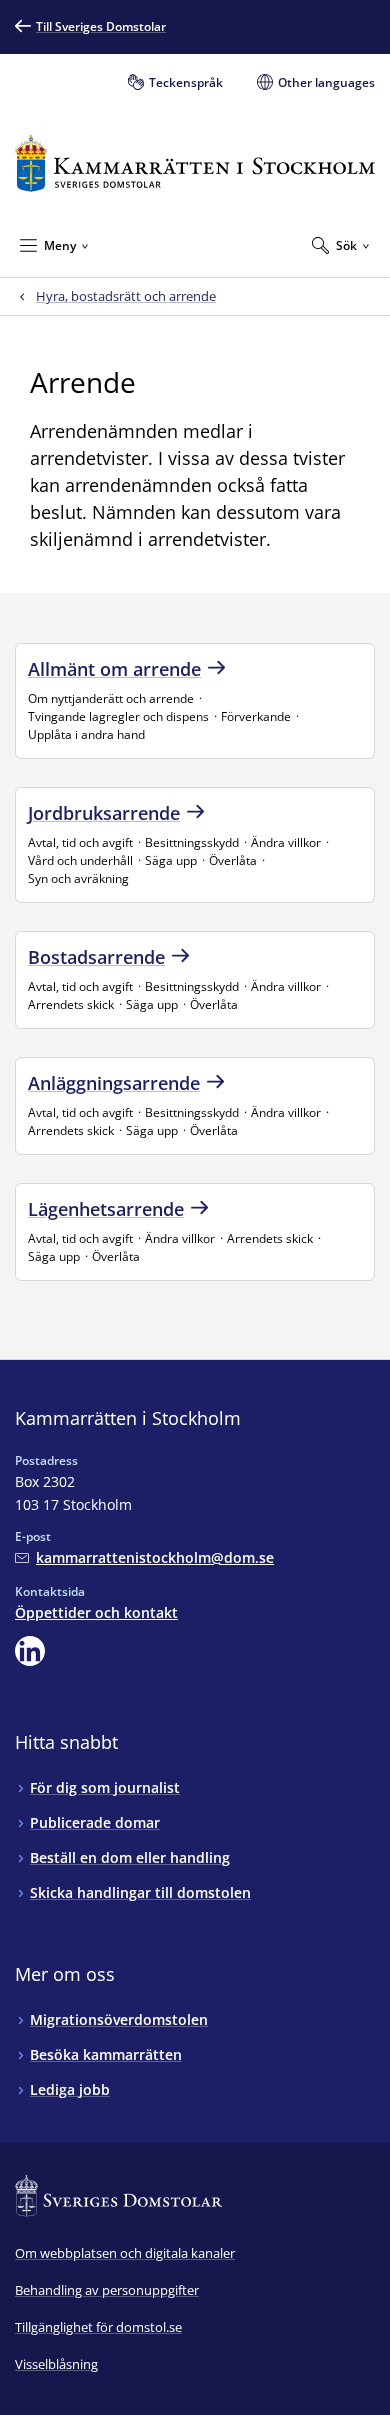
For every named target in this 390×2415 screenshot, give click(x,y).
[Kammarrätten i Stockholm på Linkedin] (30, 1651)
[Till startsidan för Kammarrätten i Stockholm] (195, 163)
